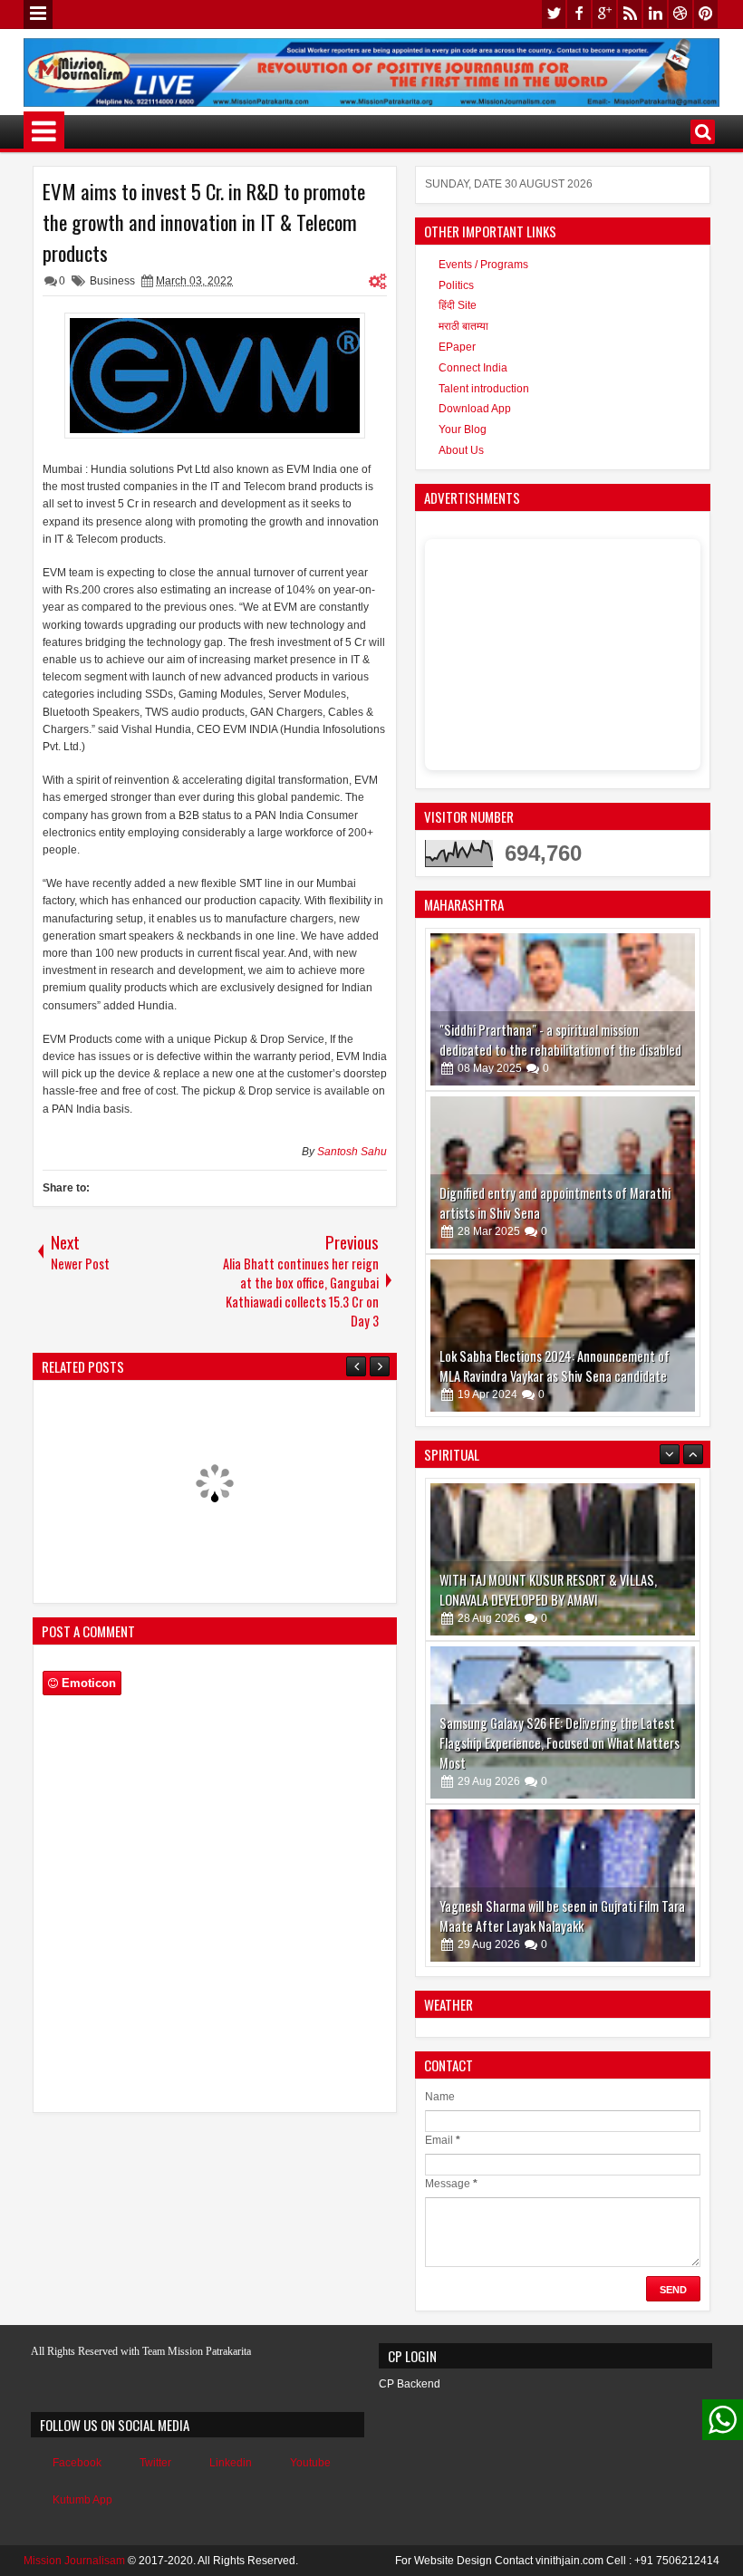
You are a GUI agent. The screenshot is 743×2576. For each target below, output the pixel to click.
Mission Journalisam (74, 2561)
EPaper (457, 347)
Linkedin (231, 2463)
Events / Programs (483, 265)
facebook (579, 14)
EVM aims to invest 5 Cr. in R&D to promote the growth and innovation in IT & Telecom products (204, 222)
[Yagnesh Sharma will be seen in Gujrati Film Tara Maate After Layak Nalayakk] (563, 1886)
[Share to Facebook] (640, 947)
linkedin (655, 14)
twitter (554, 14)
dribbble (680, 14)
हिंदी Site (458, 305)
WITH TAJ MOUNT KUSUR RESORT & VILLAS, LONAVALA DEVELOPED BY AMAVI (548, 1590)
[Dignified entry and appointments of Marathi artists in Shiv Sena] (563, 1172)
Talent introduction (484, 389)
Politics (456, 285)
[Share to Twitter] (660, 947)
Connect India (473, 368)
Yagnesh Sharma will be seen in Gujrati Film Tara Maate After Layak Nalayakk (562, 1916)
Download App (475, 409)
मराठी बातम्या (463, 326)
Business (112, 281)
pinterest (706, 14)
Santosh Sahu (352, 1152)
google (604, 14)
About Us (461, 450)
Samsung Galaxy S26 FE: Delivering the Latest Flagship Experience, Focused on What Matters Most (560, 1743)
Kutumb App (82, 2500)
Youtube (310, 2463)
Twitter (155, 2463)
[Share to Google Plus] (680, 947)
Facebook (77, 2463)
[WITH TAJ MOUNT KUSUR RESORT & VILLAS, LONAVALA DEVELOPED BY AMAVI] (563, 1559)
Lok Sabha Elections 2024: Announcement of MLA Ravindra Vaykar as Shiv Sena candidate (555, 1366)
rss (630, 14)
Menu (38, 14)
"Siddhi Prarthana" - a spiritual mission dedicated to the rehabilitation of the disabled (560, 1040)
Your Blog (463, 429)
